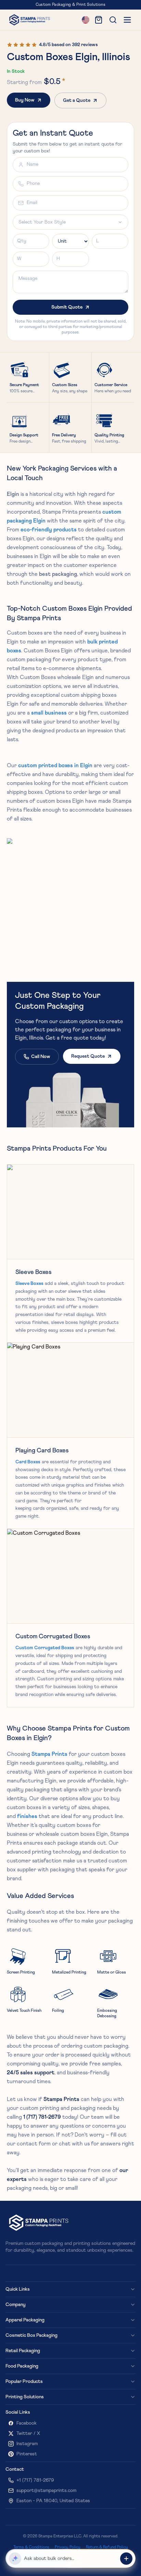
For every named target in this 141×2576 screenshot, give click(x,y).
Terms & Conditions (31, 2547)
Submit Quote (67, 307)
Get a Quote (77, 100)
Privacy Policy (68, 2547)
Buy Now (25, 100)
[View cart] (99, 20)
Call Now (41, 1057)
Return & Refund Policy (107, 2547)
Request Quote (88, 1056)
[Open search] (113, 20)
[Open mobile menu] (127, 20)
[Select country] (86, 20)
